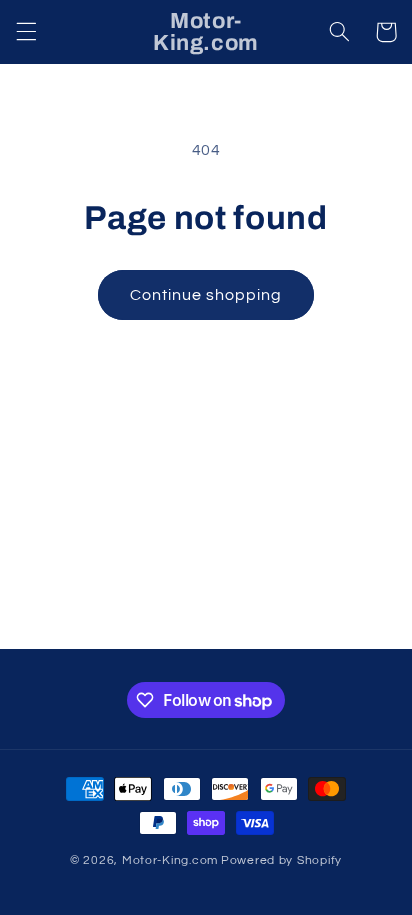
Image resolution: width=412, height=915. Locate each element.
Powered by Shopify (281, 860)
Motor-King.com (170, 860)
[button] (26, 32)
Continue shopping (206, 295)
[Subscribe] (348, 624)
